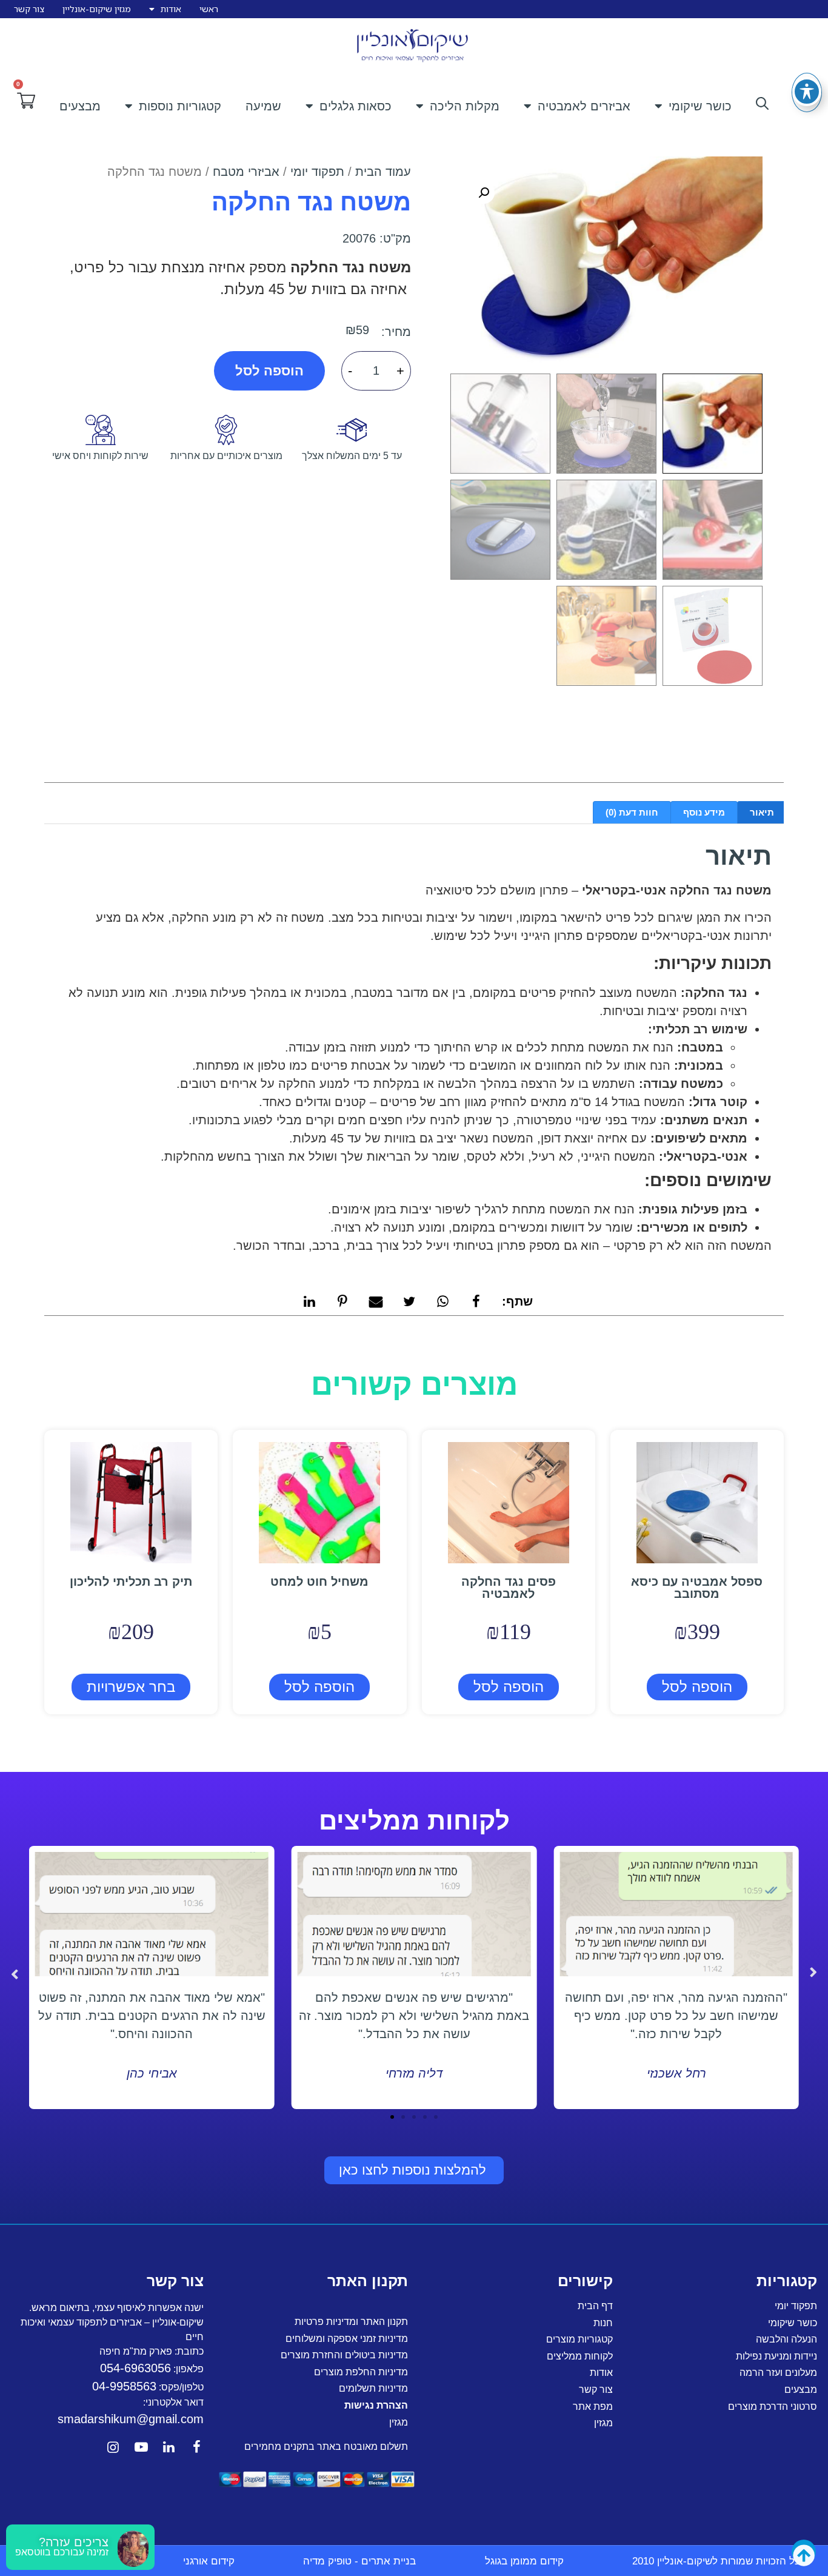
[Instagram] (113, 2447)
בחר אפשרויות (131, 1687)
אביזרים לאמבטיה (584, 106)
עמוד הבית (383, 172)
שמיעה (263, 106)
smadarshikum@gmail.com (131, 2419)
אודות (171, 9)
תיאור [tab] (762, 812)
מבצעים (80, 106)
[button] (484, 193)
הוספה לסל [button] (697, 1687)
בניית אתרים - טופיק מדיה (359, 2561)
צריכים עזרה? (74, 2542)
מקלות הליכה (465, 106)
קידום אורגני (209, 2561)
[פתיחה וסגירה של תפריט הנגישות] (807, 92)
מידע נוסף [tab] (704, 812)
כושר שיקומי (700, 106)
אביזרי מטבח (246, 172)
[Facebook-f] (197, 2447)
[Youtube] (141, 2447)
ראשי (209, 9)
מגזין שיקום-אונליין (97, 9)
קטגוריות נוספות (180, 106)
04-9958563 (124, 2386)
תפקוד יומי (317, 172)
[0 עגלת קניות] (26, 101)
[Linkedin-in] (169, 2447)
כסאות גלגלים (356, 106)
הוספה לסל (269, 371)
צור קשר (29, 9)
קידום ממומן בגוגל (524, 2561)
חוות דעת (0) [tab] (632, 812)
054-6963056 (135, 2368)
